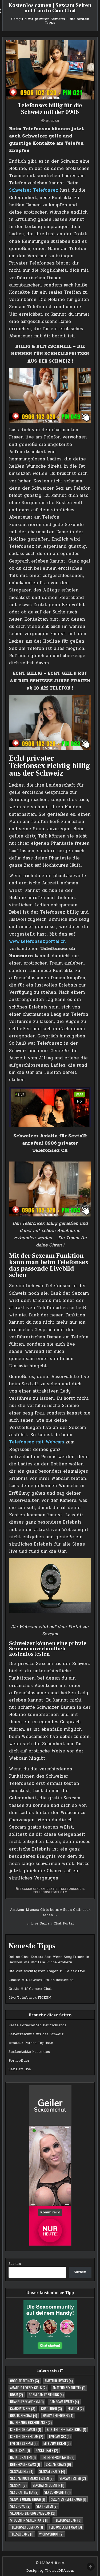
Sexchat (18, 2485)
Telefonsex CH (71, 1889)
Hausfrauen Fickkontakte (31, 2422)
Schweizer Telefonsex (34, 190)
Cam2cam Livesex (64, 2402)
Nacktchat (20, 2450)
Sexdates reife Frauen (69, 2499)
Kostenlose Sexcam (27, 2436)
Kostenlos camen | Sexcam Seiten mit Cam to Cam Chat (50, 8)
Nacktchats (47, 2450)
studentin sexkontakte (29, 2520)
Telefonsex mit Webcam (37, 1442)
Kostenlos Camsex (26, 2429)
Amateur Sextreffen (69, 2388)
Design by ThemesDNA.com (50, 2571)
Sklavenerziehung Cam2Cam (33, 2513)
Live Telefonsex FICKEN (30, 1998)
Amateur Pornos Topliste (31, 2043)
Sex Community (57, 2492)
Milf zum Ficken (57, 2443)
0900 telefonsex (25, 2381)
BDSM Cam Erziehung (46, 2395)
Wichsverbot (51, 2534)
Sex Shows (20, 2506)
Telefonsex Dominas (27, 2527)
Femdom (76, 2409)
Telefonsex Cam (68, 2520)
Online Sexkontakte (58, 2457)
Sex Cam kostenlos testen (32, 2478)
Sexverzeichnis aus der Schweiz (36, 2034)
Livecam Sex (60, 2436)
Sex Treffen (47, 2506)
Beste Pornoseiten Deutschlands (37, 2025)
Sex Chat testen (24, 2492)
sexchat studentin (48, 2485)
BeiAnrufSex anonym (27, 2402)
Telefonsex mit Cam (50, 1892)
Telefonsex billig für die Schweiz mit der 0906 (50, 109)
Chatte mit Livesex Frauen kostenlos (41, 1980)
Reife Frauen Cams (25, 2464)
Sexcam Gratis (45, 1889)
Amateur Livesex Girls (28, 2388)
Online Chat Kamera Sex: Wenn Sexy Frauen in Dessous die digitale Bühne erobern (49, 1960)
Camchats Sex (23, 2409)
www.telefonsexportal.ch (37, 941)
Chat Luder (51, 2409)
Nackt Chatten (23, 2457)
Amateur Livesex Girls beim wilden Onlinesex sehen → (50, 1913)
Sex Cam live (20, 2069)
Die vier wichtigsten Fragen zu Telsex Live (47, 1971)
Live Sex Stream (24, 2443)
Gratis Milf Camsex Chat (30, 1989)
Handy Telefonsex (58, 2415)
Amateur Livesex (59, 2381)
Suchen (15, 2264)
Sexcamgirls (22, 2471)
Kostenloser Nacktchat (67, 2429)
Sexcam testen (73, 2478)
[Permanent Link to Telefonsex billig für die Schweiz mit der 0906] (50, 70)
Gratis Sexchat (24, 2415)
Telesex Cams (22, 2534)
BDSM (17, 2395)
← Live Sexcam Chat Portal (50, 1923)
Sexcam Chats (58, 2464)
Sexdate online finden (28, 2499)
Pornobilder (19, 2061)
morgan (52, 121)
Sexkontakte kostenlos (29, 2052)
